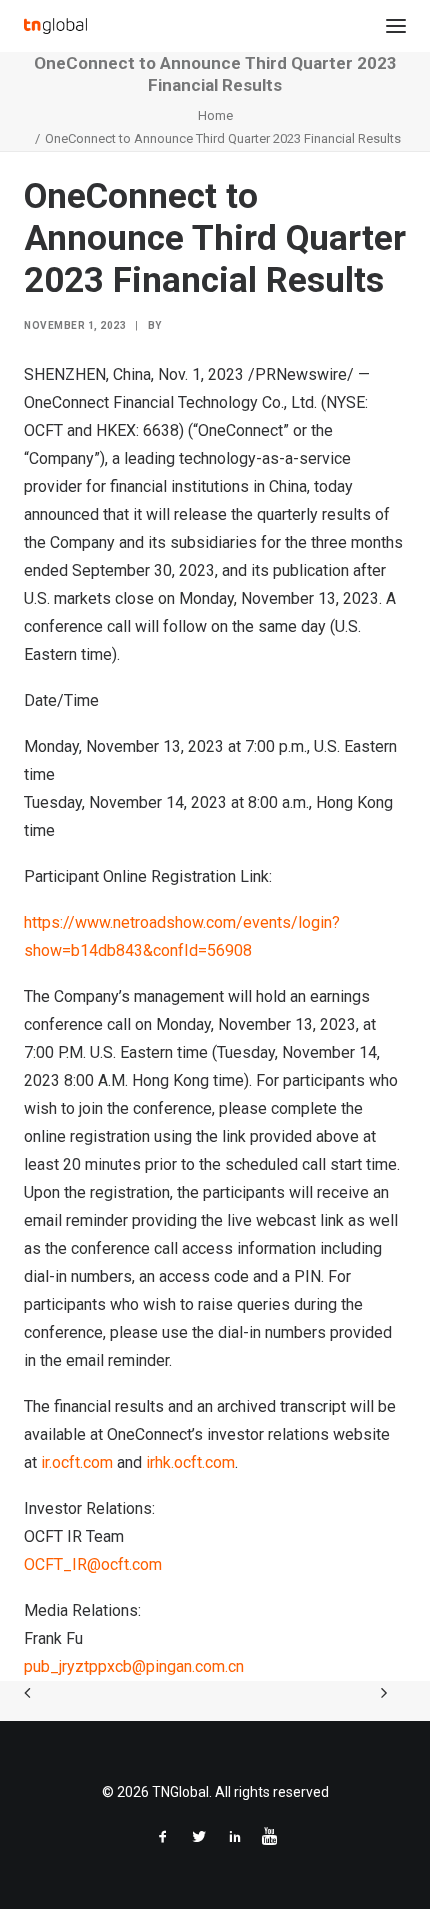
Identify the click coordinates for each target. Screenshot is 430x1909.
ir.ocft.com (77, 1462)
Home (215, 115)
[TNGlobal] (55, 26)
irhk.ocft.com (190, 1462)
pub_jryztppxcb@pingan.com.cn (134, 1666)
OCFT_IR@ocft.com (93, 1564)
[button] (396, 26)
